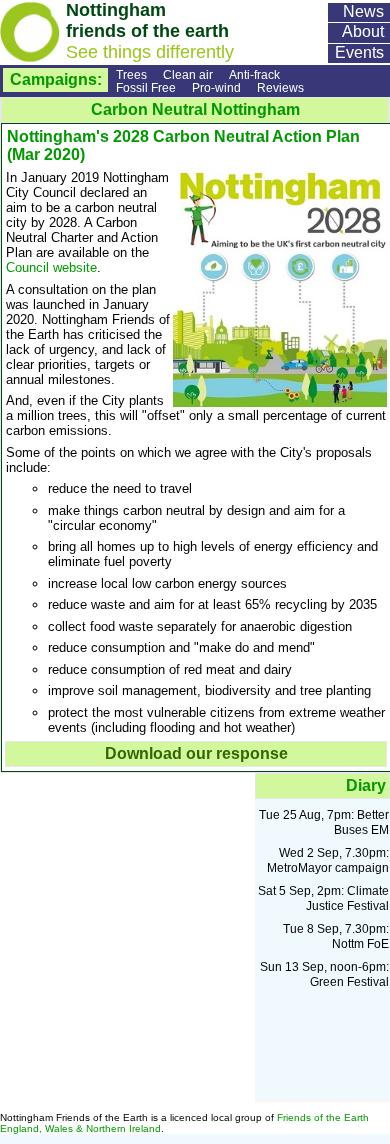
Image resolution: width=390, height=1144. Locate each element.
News (363, 11)
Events (359, 52)
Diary (366, 785)
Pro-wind (216, 87)
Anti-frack (254, 74)
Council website (51, 267)
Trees (131, 74)
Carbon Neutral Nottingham (195, 109)
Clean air (188, 74)
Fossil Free (146, 87)
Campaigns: (56, 79)
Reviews (280, 87)
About (363, 31)
